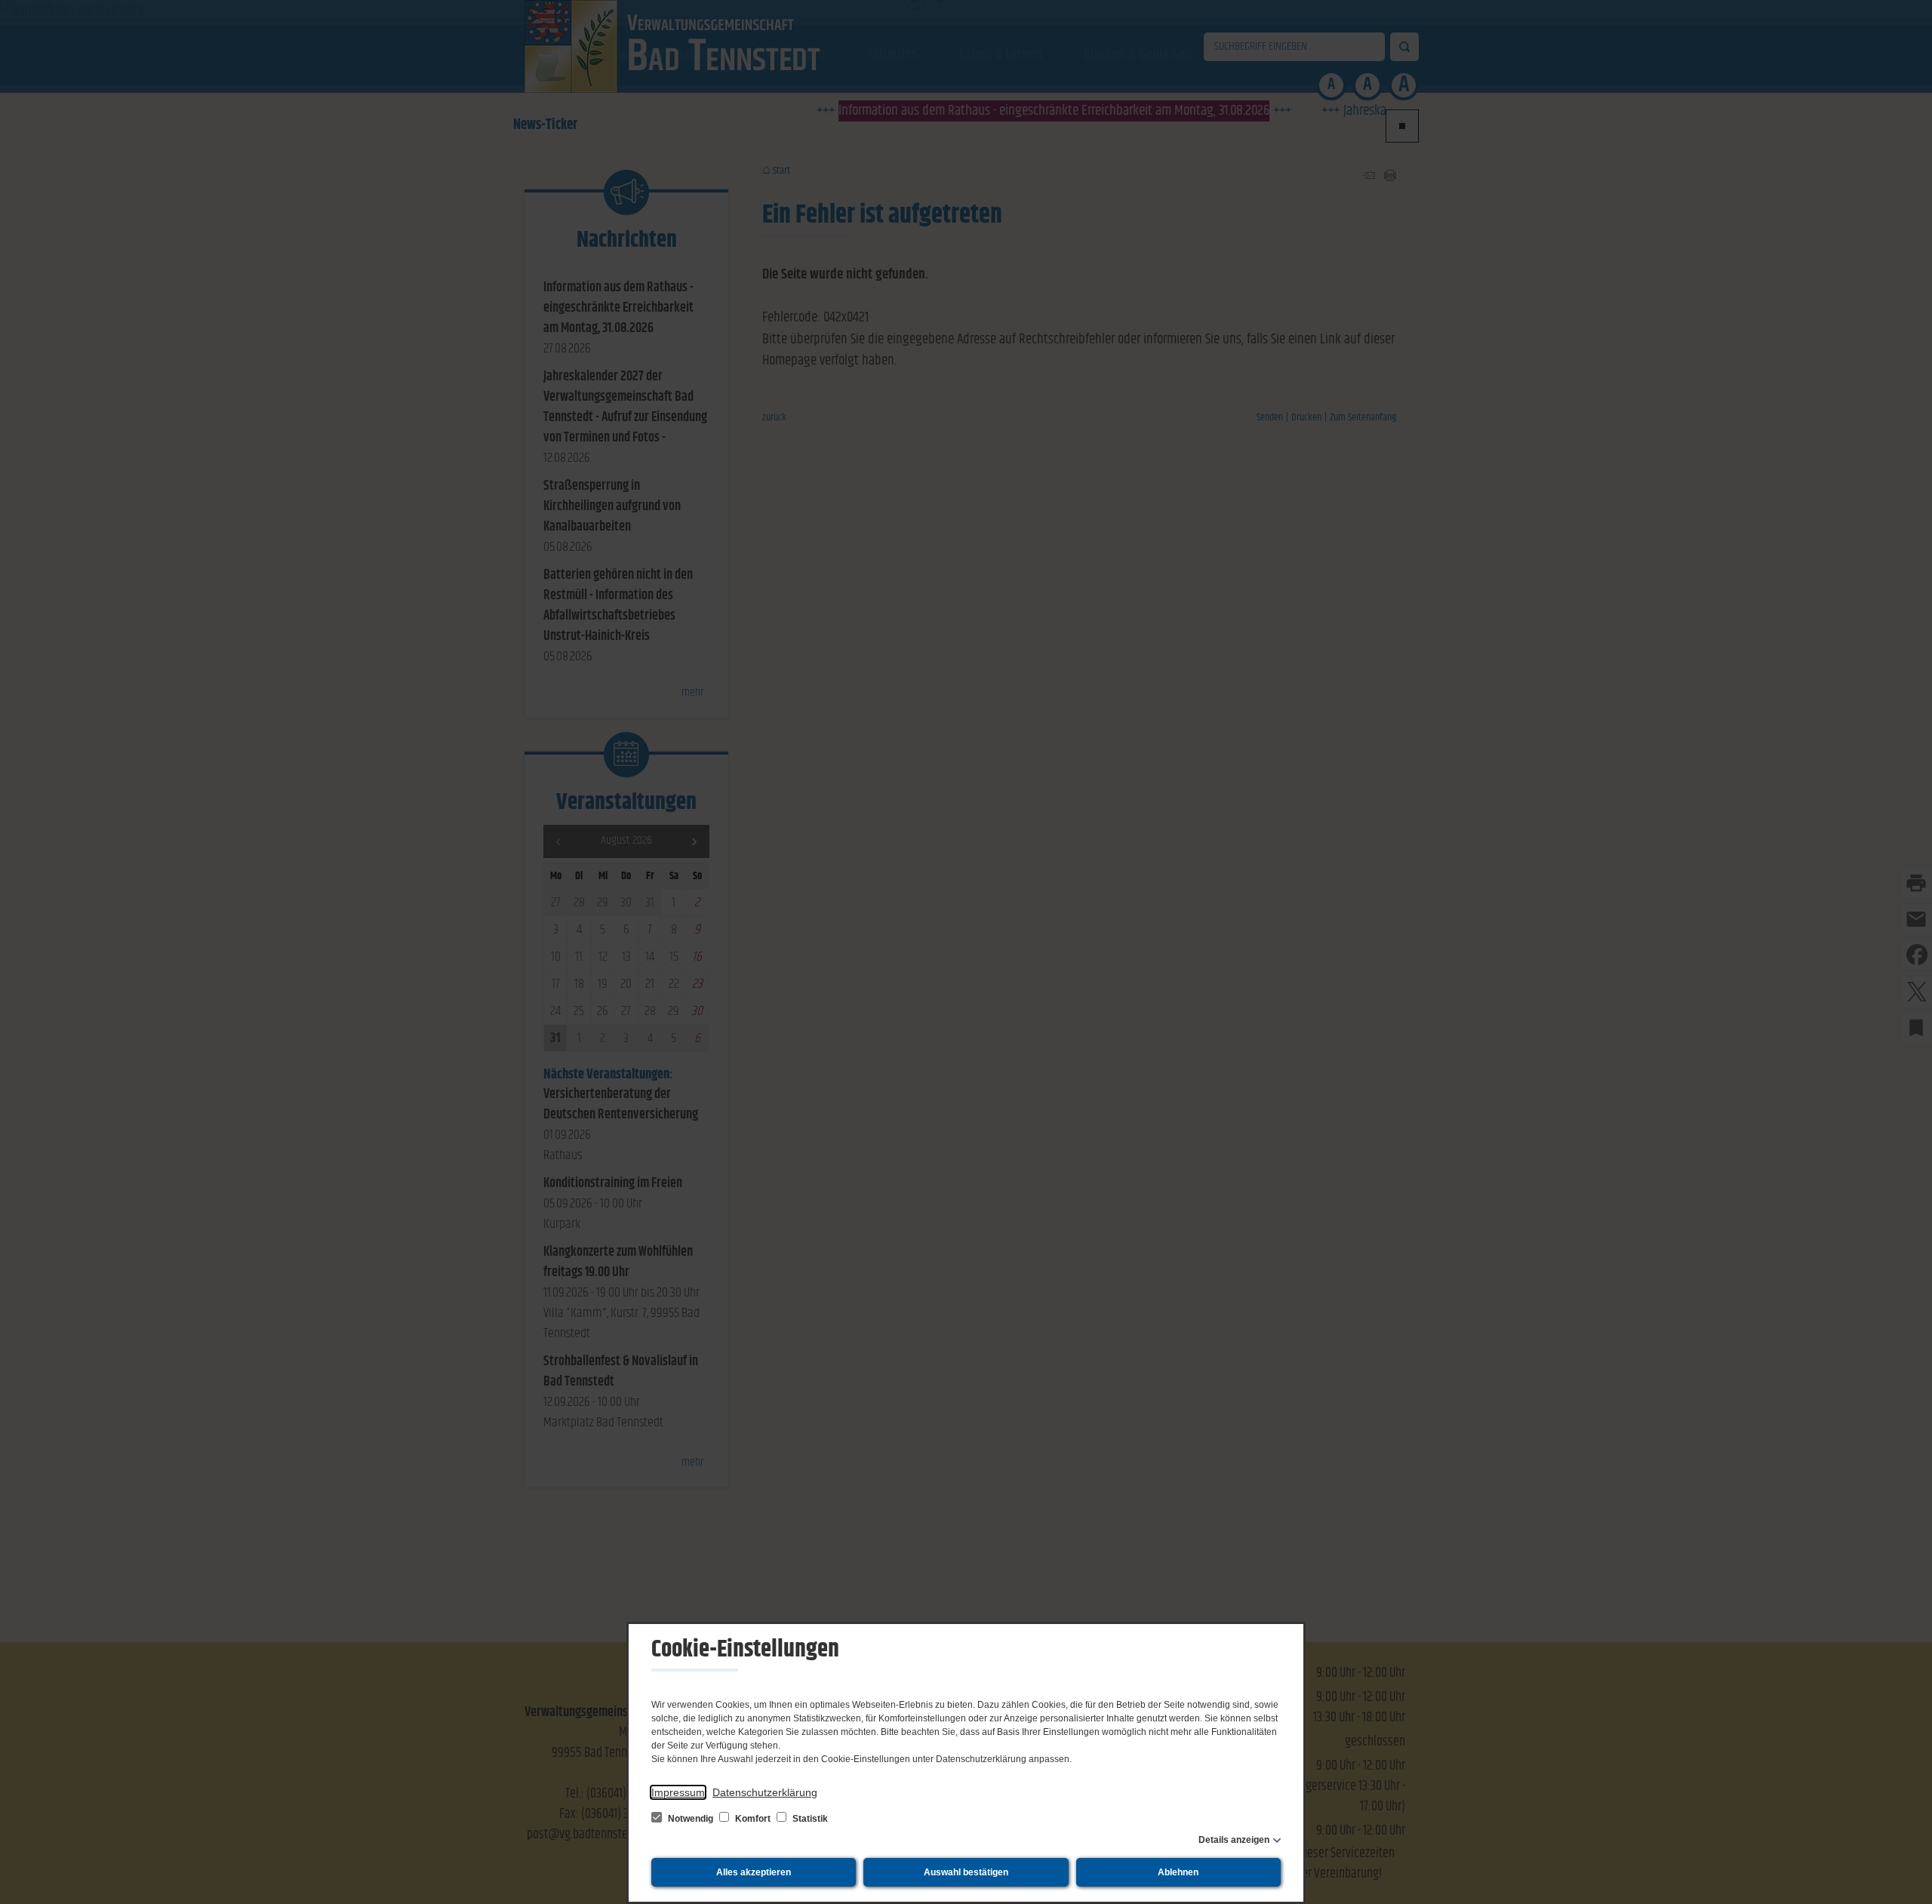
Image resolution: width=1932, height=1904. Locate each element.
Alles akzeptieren (754, 1872)
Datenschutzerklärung (765, 1792)
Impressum (678, 1792)
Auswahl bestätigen (966, 1872)
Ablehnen (1178, 1872)
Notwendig (691, 1819)
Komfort (753, 1819)
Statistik (809, 1819)
